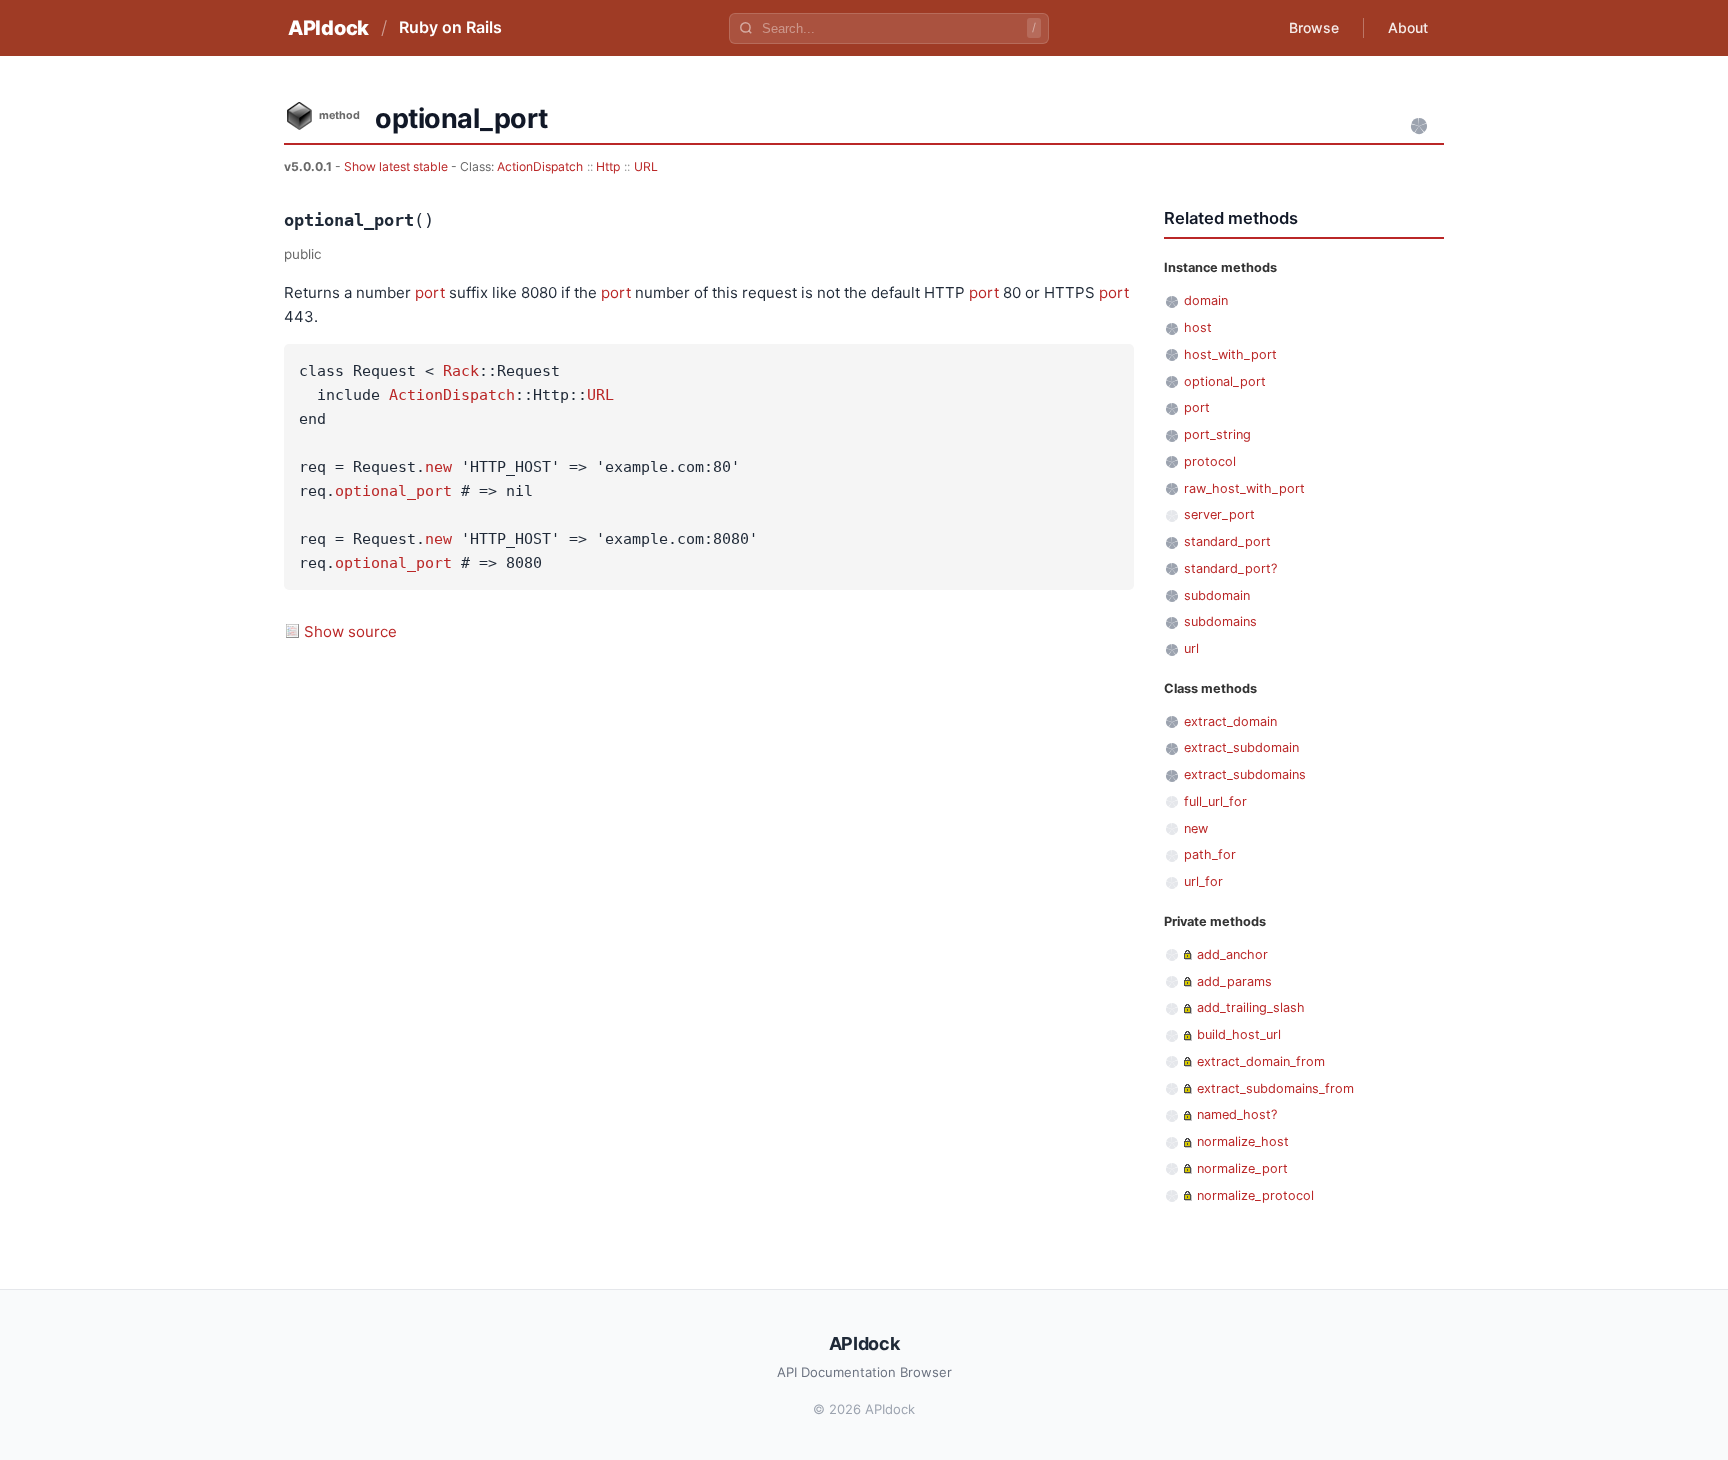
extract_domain (1230, 721)
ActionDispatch (540, 166)
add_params (1234, 981)
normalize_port (1242, 1168)
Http (608, 166)
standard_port (1227, 541)
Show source (350, 631)
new (438, 467)
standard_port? (1230, 568)
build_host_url (1239, 1034)
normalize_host (1243, 1141)
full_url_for (1215, 801)
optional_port (393, 491)
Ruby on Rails (450, 27)
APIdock (328, 28)
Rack (461, 371)
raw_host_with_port (1244, 488)
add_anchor (1232, 954)
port (430, 292)
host (1198, 327)
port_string (1217, 434)
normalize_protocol (1255, 1195)
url (1191, 648)
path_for (1210, 854)
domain (1206, 300)
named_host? (1237, 1114)
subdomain (1217, 595)
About (1408, 27)
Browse (1314, 27)
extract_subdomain (1241, 747)
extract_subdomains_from (1275, 1088)
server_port (1219, 514)
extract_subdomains (1245, 774)
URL (646, 166)
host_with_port (1230, 354)
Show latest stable (397, 166)
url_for (1203, 881)
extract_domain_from (1261, 1061)
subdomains (1220, 621)
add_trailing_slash (1251, 1007)
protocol (1210, 461)
